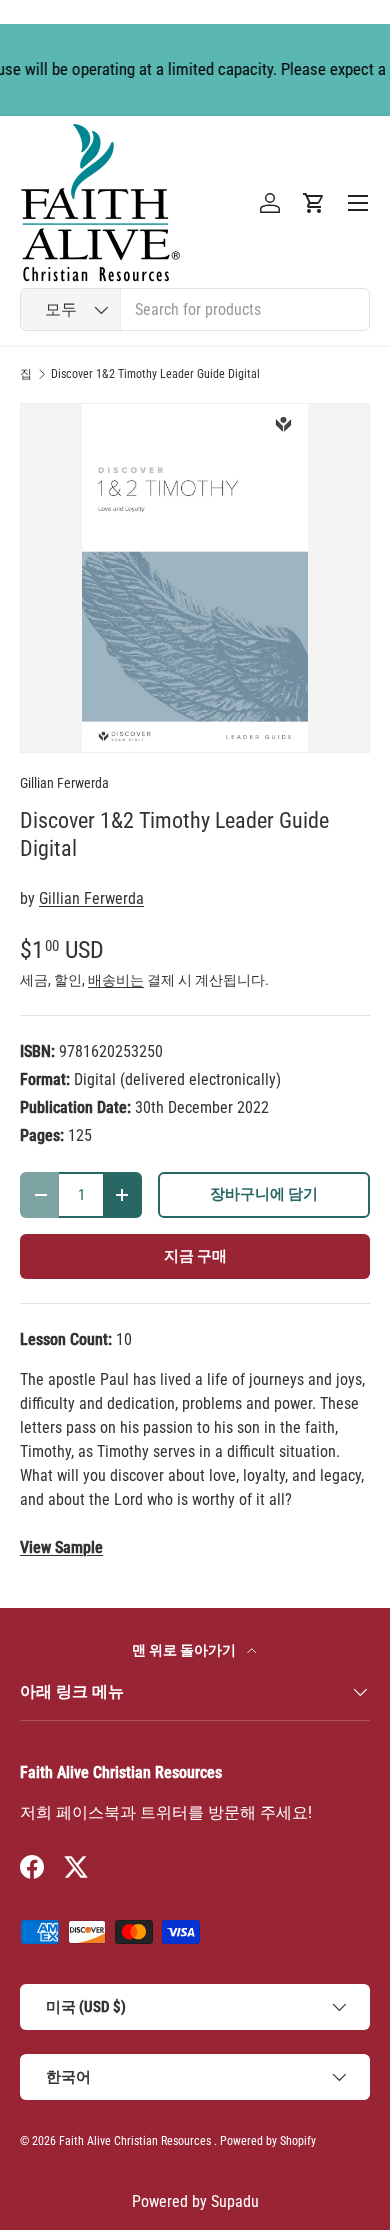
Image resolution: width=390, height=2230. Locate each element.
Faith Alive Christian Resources (135, 2141)
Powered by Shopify (268, 2141)
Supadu (235, 2201)
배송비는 (116, 980)
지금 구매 (195, 1256)
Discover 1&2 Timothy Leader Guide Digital (155, 374)
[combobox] (195, 309)
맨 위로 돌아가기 (185, 1650)
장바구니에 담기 (264, 1194)
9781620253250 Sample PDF (61, 1548)
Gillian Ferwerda (64, 783)
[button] (314, 203)
